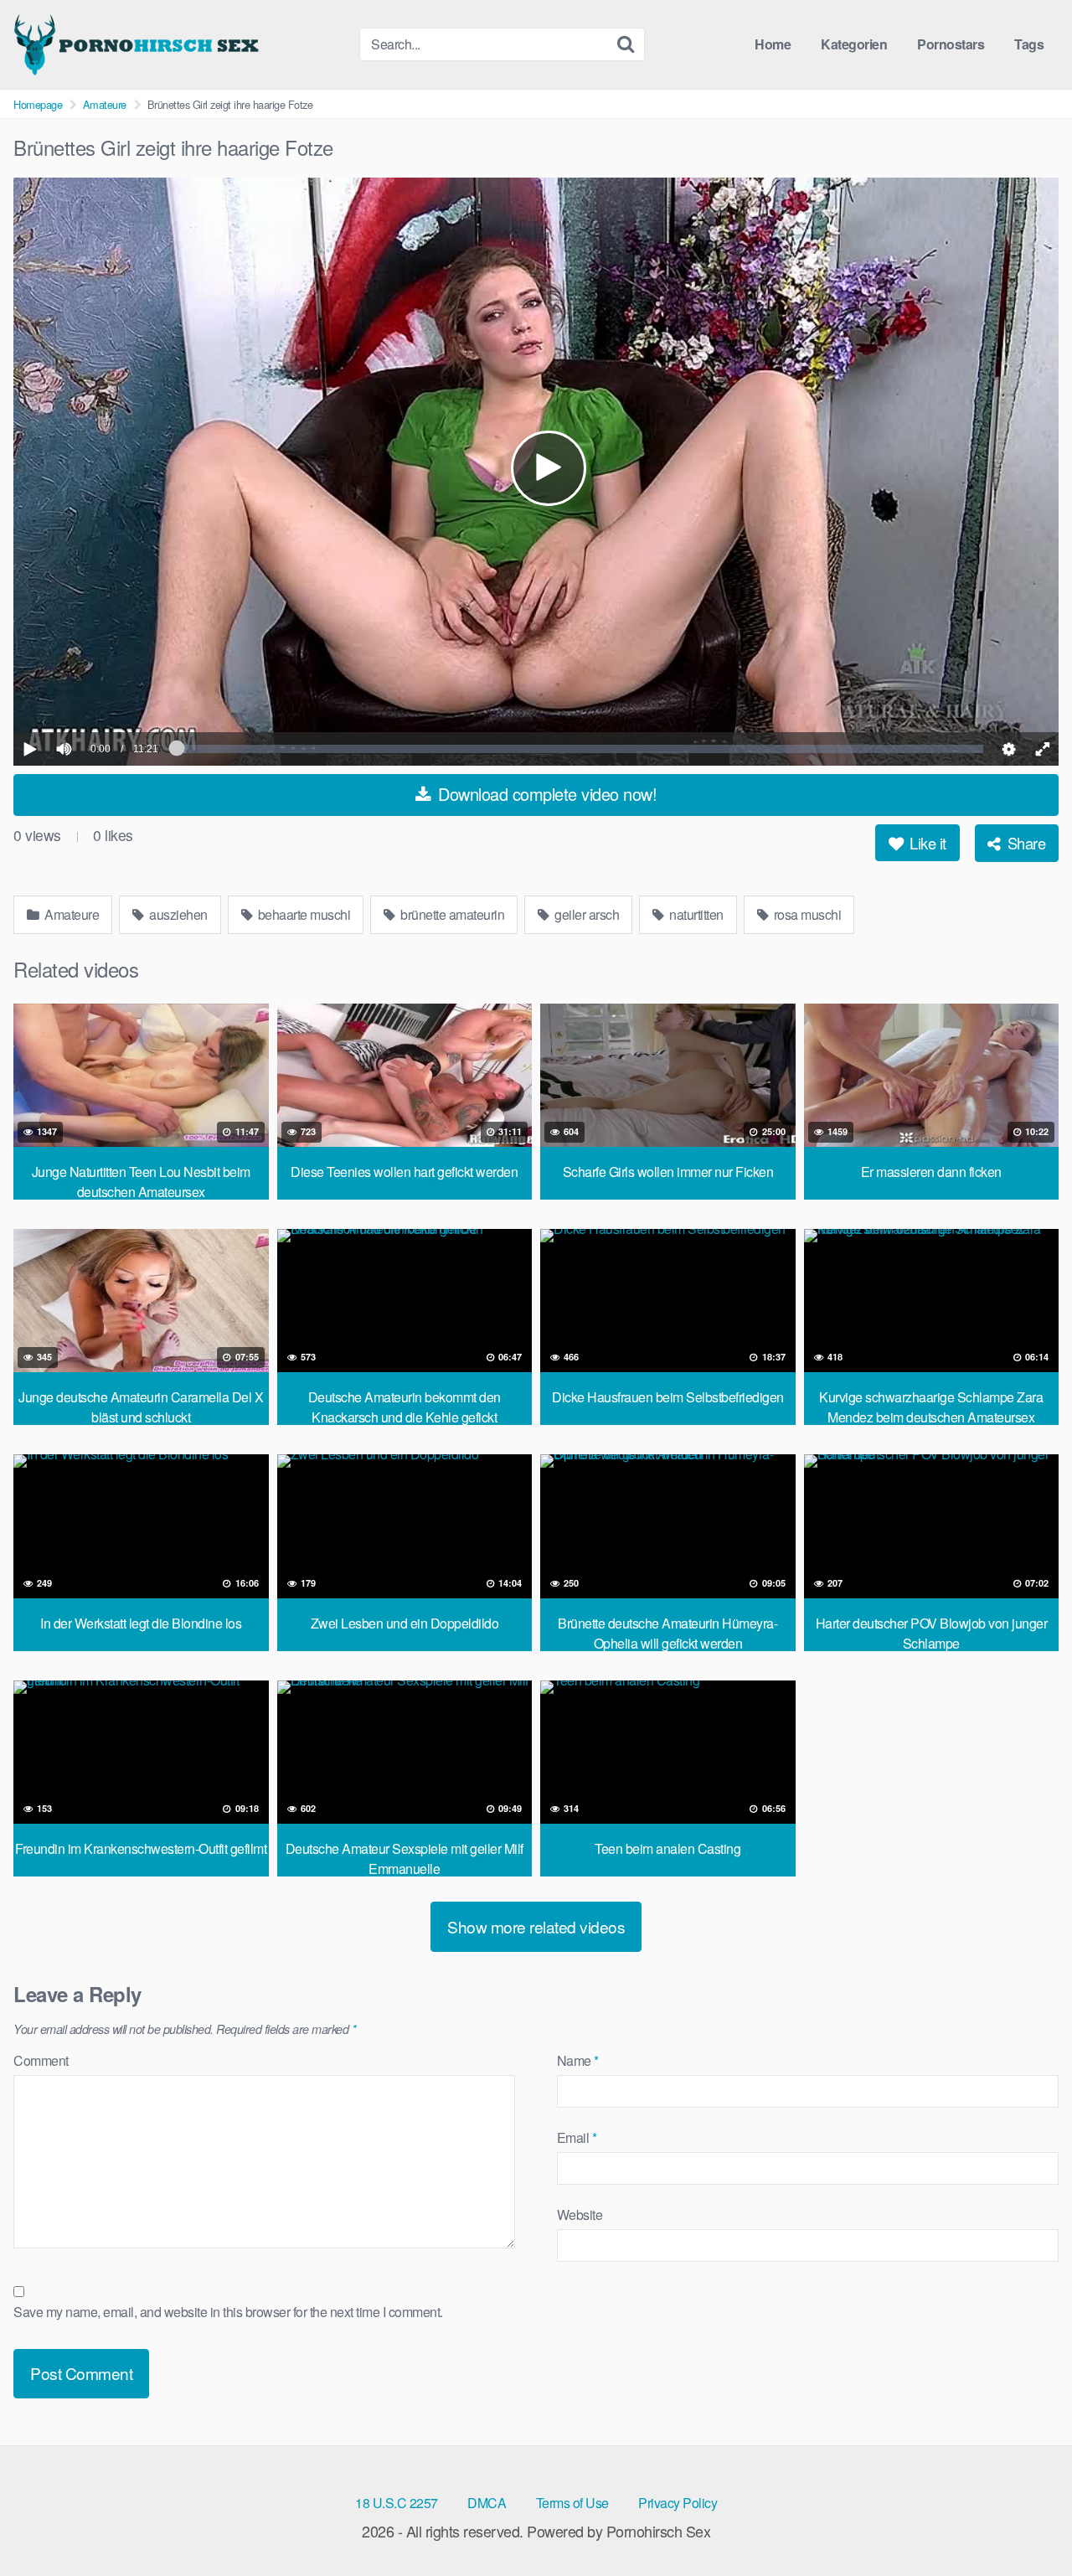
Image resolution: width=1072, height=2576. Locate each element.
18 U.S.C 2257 (397, 2503)
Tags (1029, 44)
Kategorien (854, 44)
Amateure (105, 104)
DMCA (487, 2503)
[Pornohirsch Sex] (139, 44)
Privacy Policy (678, 2503)
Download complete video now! (546, 794)
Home (773, 44)
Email (577, 2137)
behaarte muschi (302, 914)
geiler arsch (586, 914)
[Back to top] (1026, 2522)
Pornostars (951, 44)
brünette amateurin (451, 914)
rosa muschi (806, 914)
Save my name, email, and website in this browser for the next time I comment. (228, 2312)
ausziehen (177, 914)
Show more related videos (536, 1926)
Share (1024, 843)
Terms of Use (572, 2503)
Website (580, 2215)
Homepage (38, 104)
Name (578, 2060)
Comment (41, 2060)
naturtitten (695, 914)
